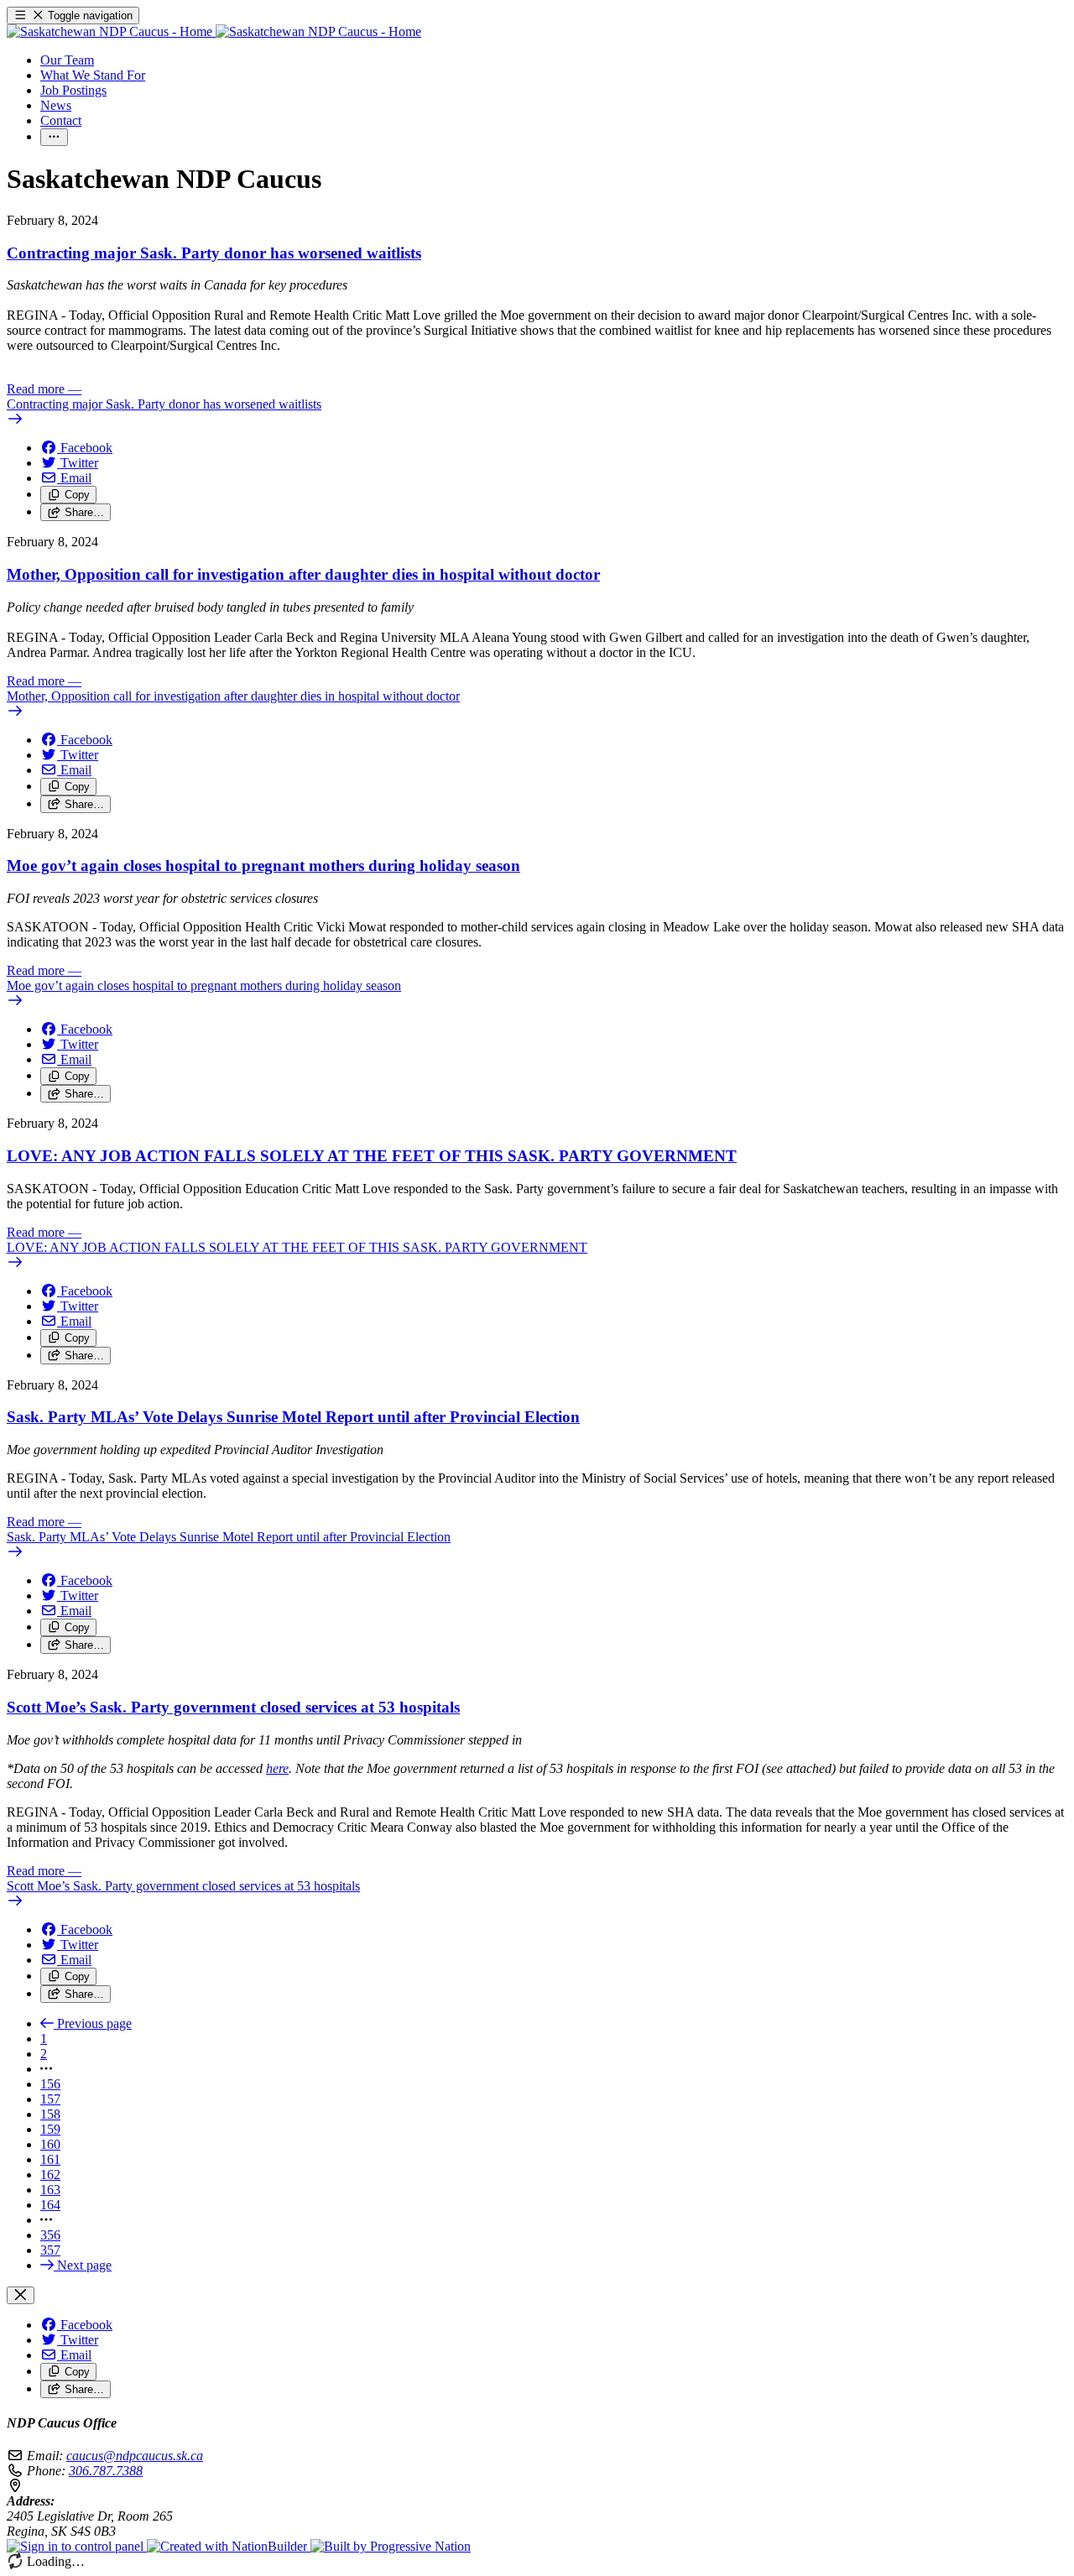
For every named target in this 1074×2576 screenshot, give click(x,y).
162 (50, 2174)
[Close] (21, 2295)
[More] (54, 137)
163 (50, 2190)
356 (50, 2235)
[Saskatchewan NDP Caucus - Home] (214, 31)
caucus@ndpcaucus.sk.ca (135, 2456)
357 (50, 2250)
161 (50, 2159)
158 (50, 2114)
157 (50, 2099)
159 (50, 2129)
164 (50, 2205)
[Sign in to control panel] (77, 2546)
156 (50, 2084)
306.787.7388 (106, 2471)
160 (50, 2144)
